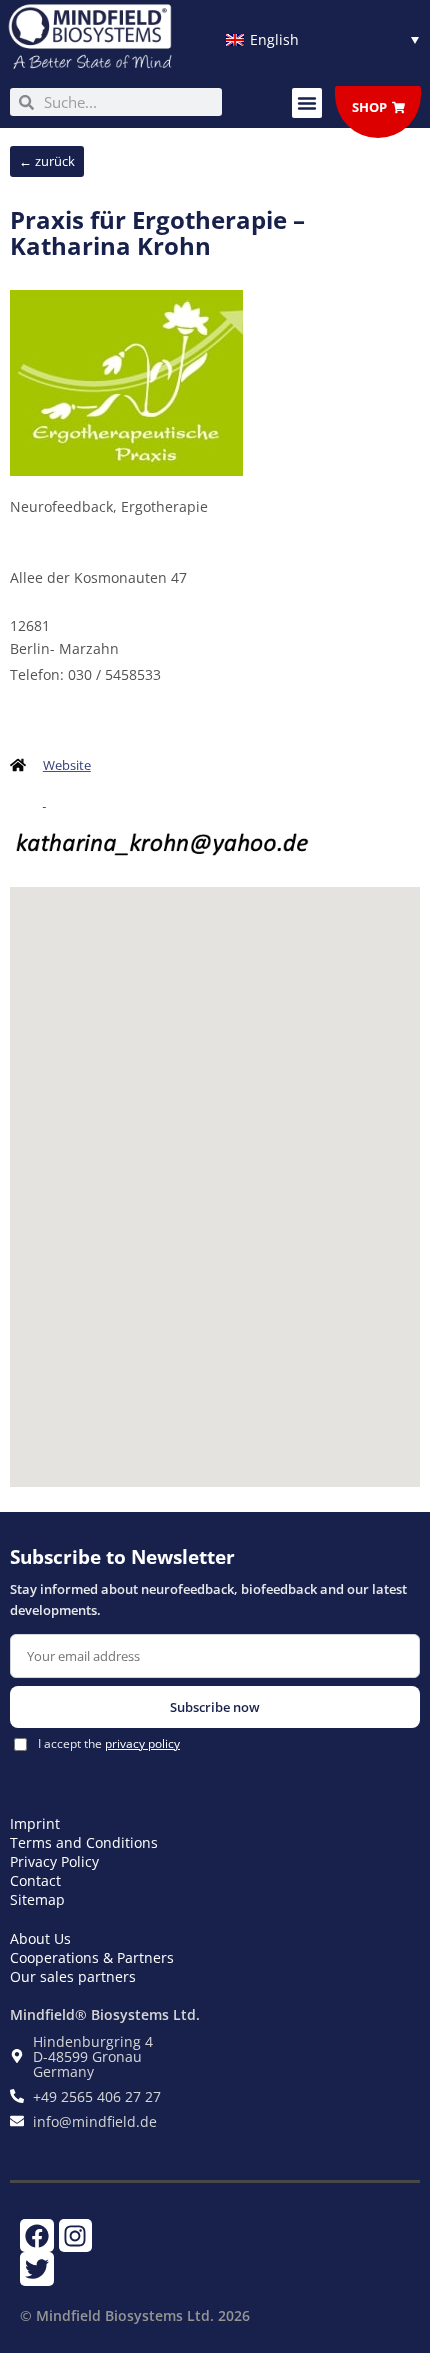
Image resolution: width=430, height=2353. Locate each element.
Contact (35, 1880)
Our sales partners (73, 1976)
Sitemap (37, 1899)
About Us (40, 1938)
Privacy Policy (54, 1861)
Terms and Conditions (84, 1842)
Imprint (35, 1823)
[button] (307, 103)
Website (67, 765)
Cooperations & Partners (92, 1957)
